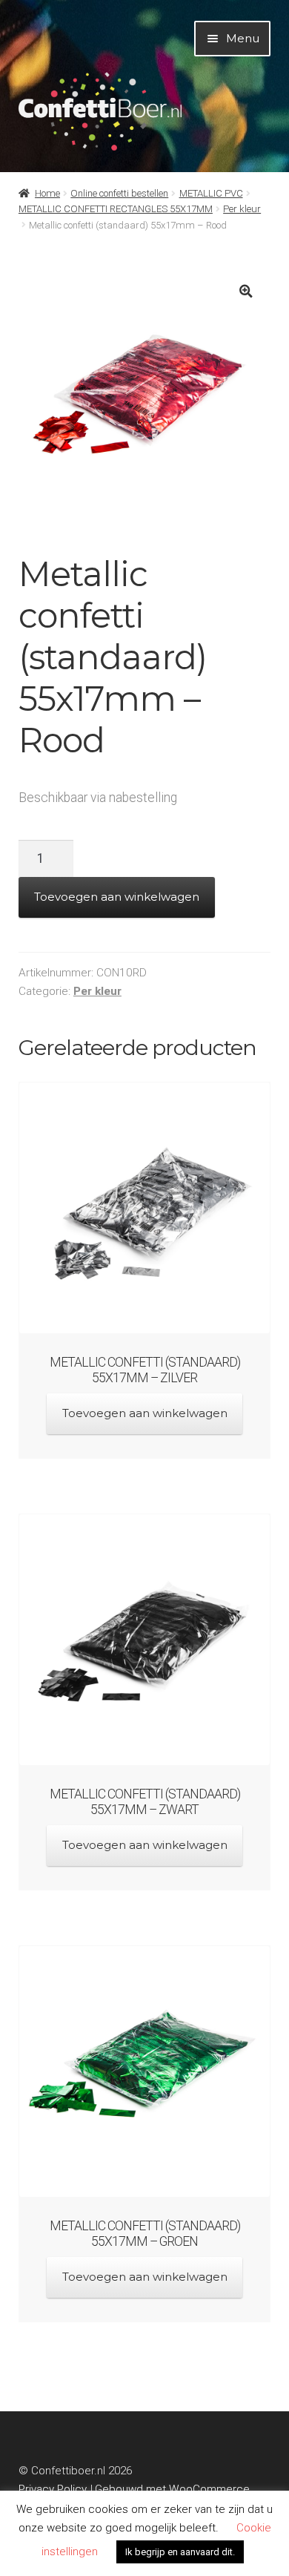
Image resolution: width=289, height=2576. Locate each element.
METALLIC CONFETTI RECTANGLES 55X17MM (116, 209)
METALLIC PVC (211, 193)
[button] (246, 291)
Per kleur (242, 209)
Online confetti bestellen (119, 193)
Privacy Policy (53, 2489)
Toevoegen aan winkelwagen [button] (145, 1413)
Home (47, 193)
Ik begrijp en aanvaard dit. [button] (180, 2552)
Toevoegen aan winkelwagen (117, 897)
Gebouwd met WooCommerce (172, 2489)
